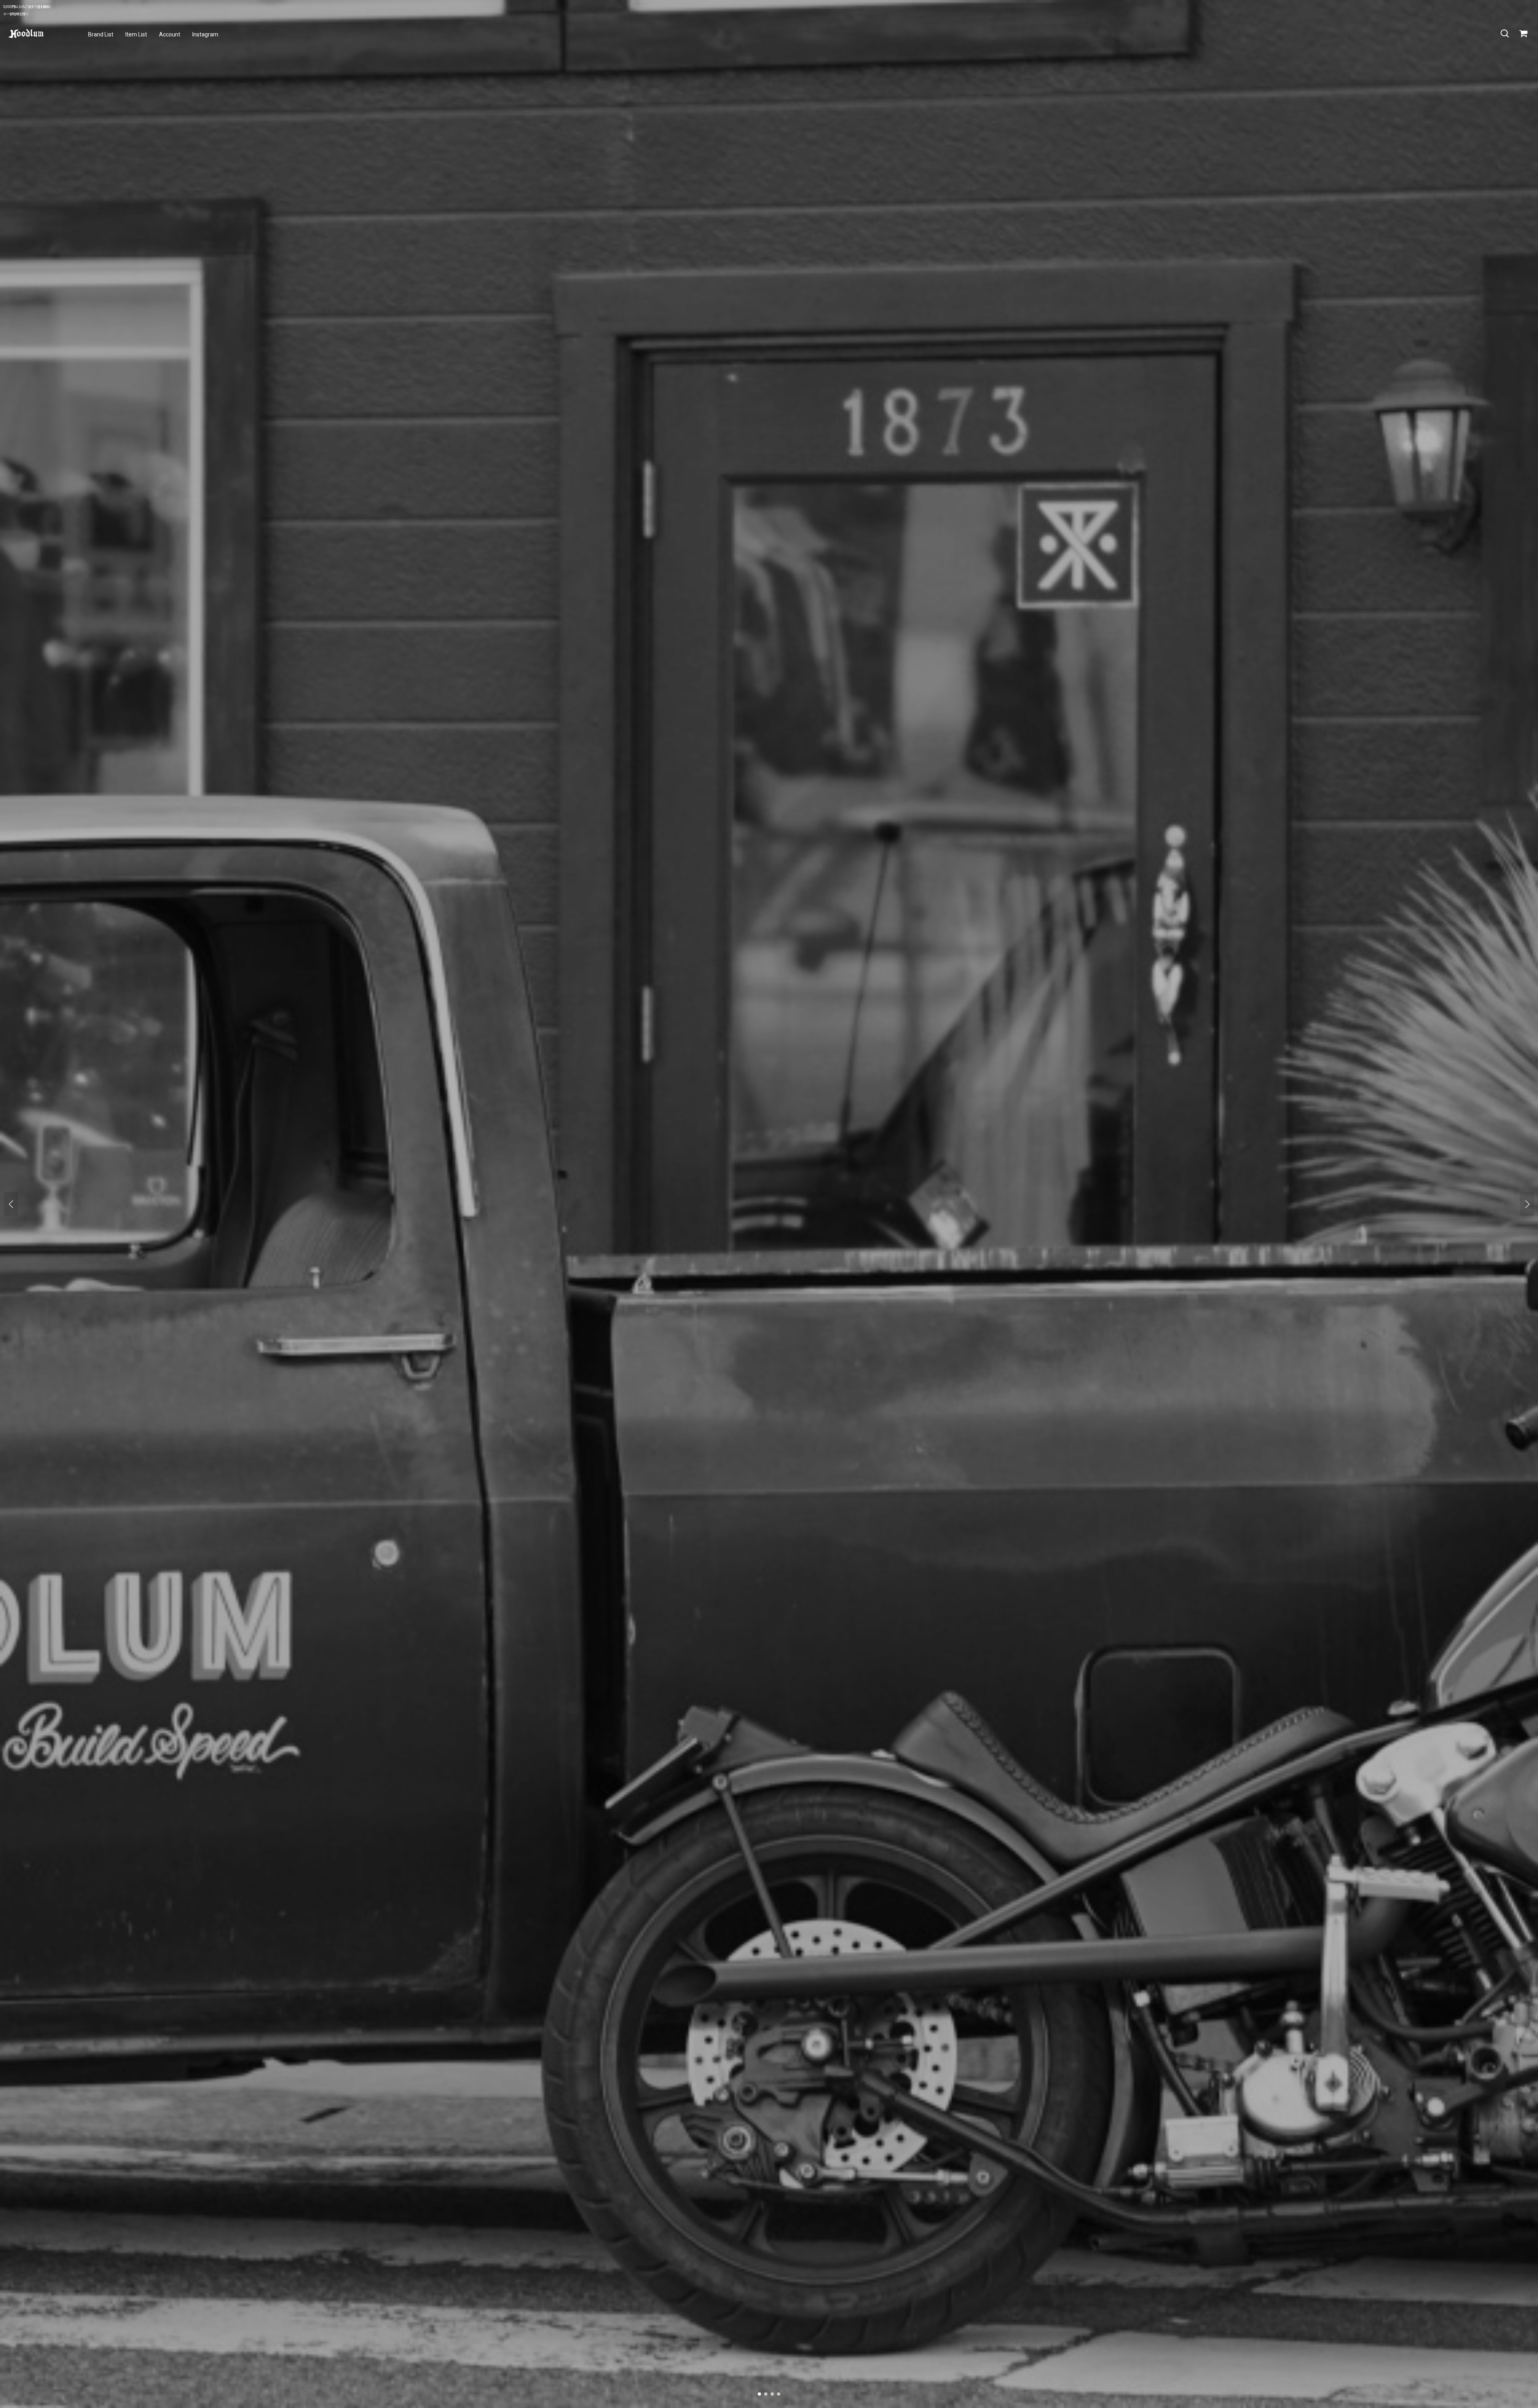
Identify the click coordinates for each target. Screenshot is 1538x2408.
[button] (1504, 34)
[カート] (1523, 34)
